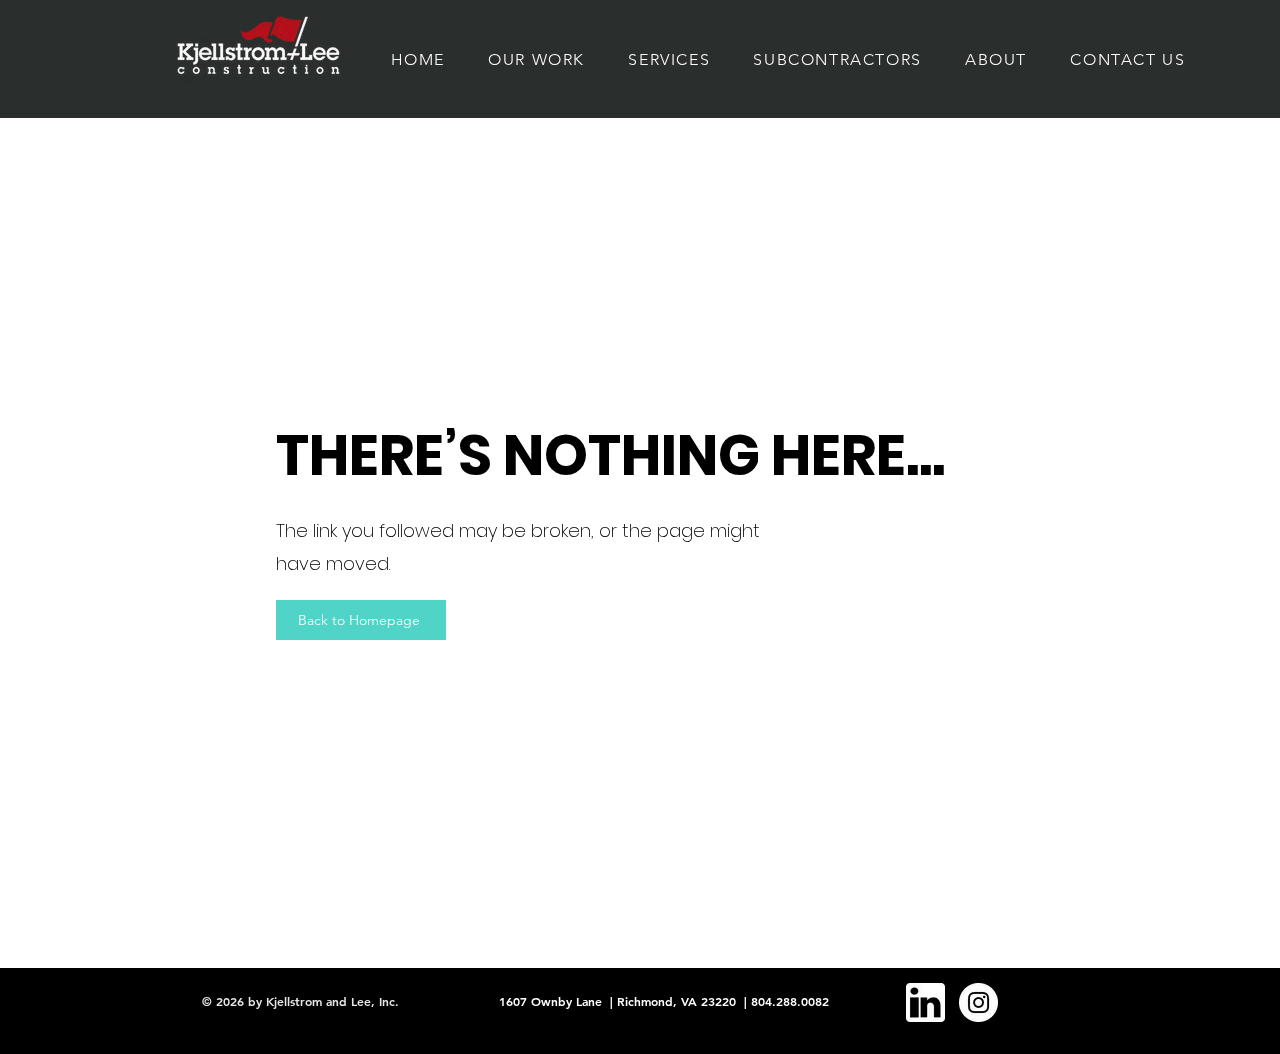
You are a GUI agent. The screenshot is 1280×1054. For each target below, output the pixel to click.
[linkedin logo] (925, 1002)
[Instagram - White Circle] (978, 1002)
